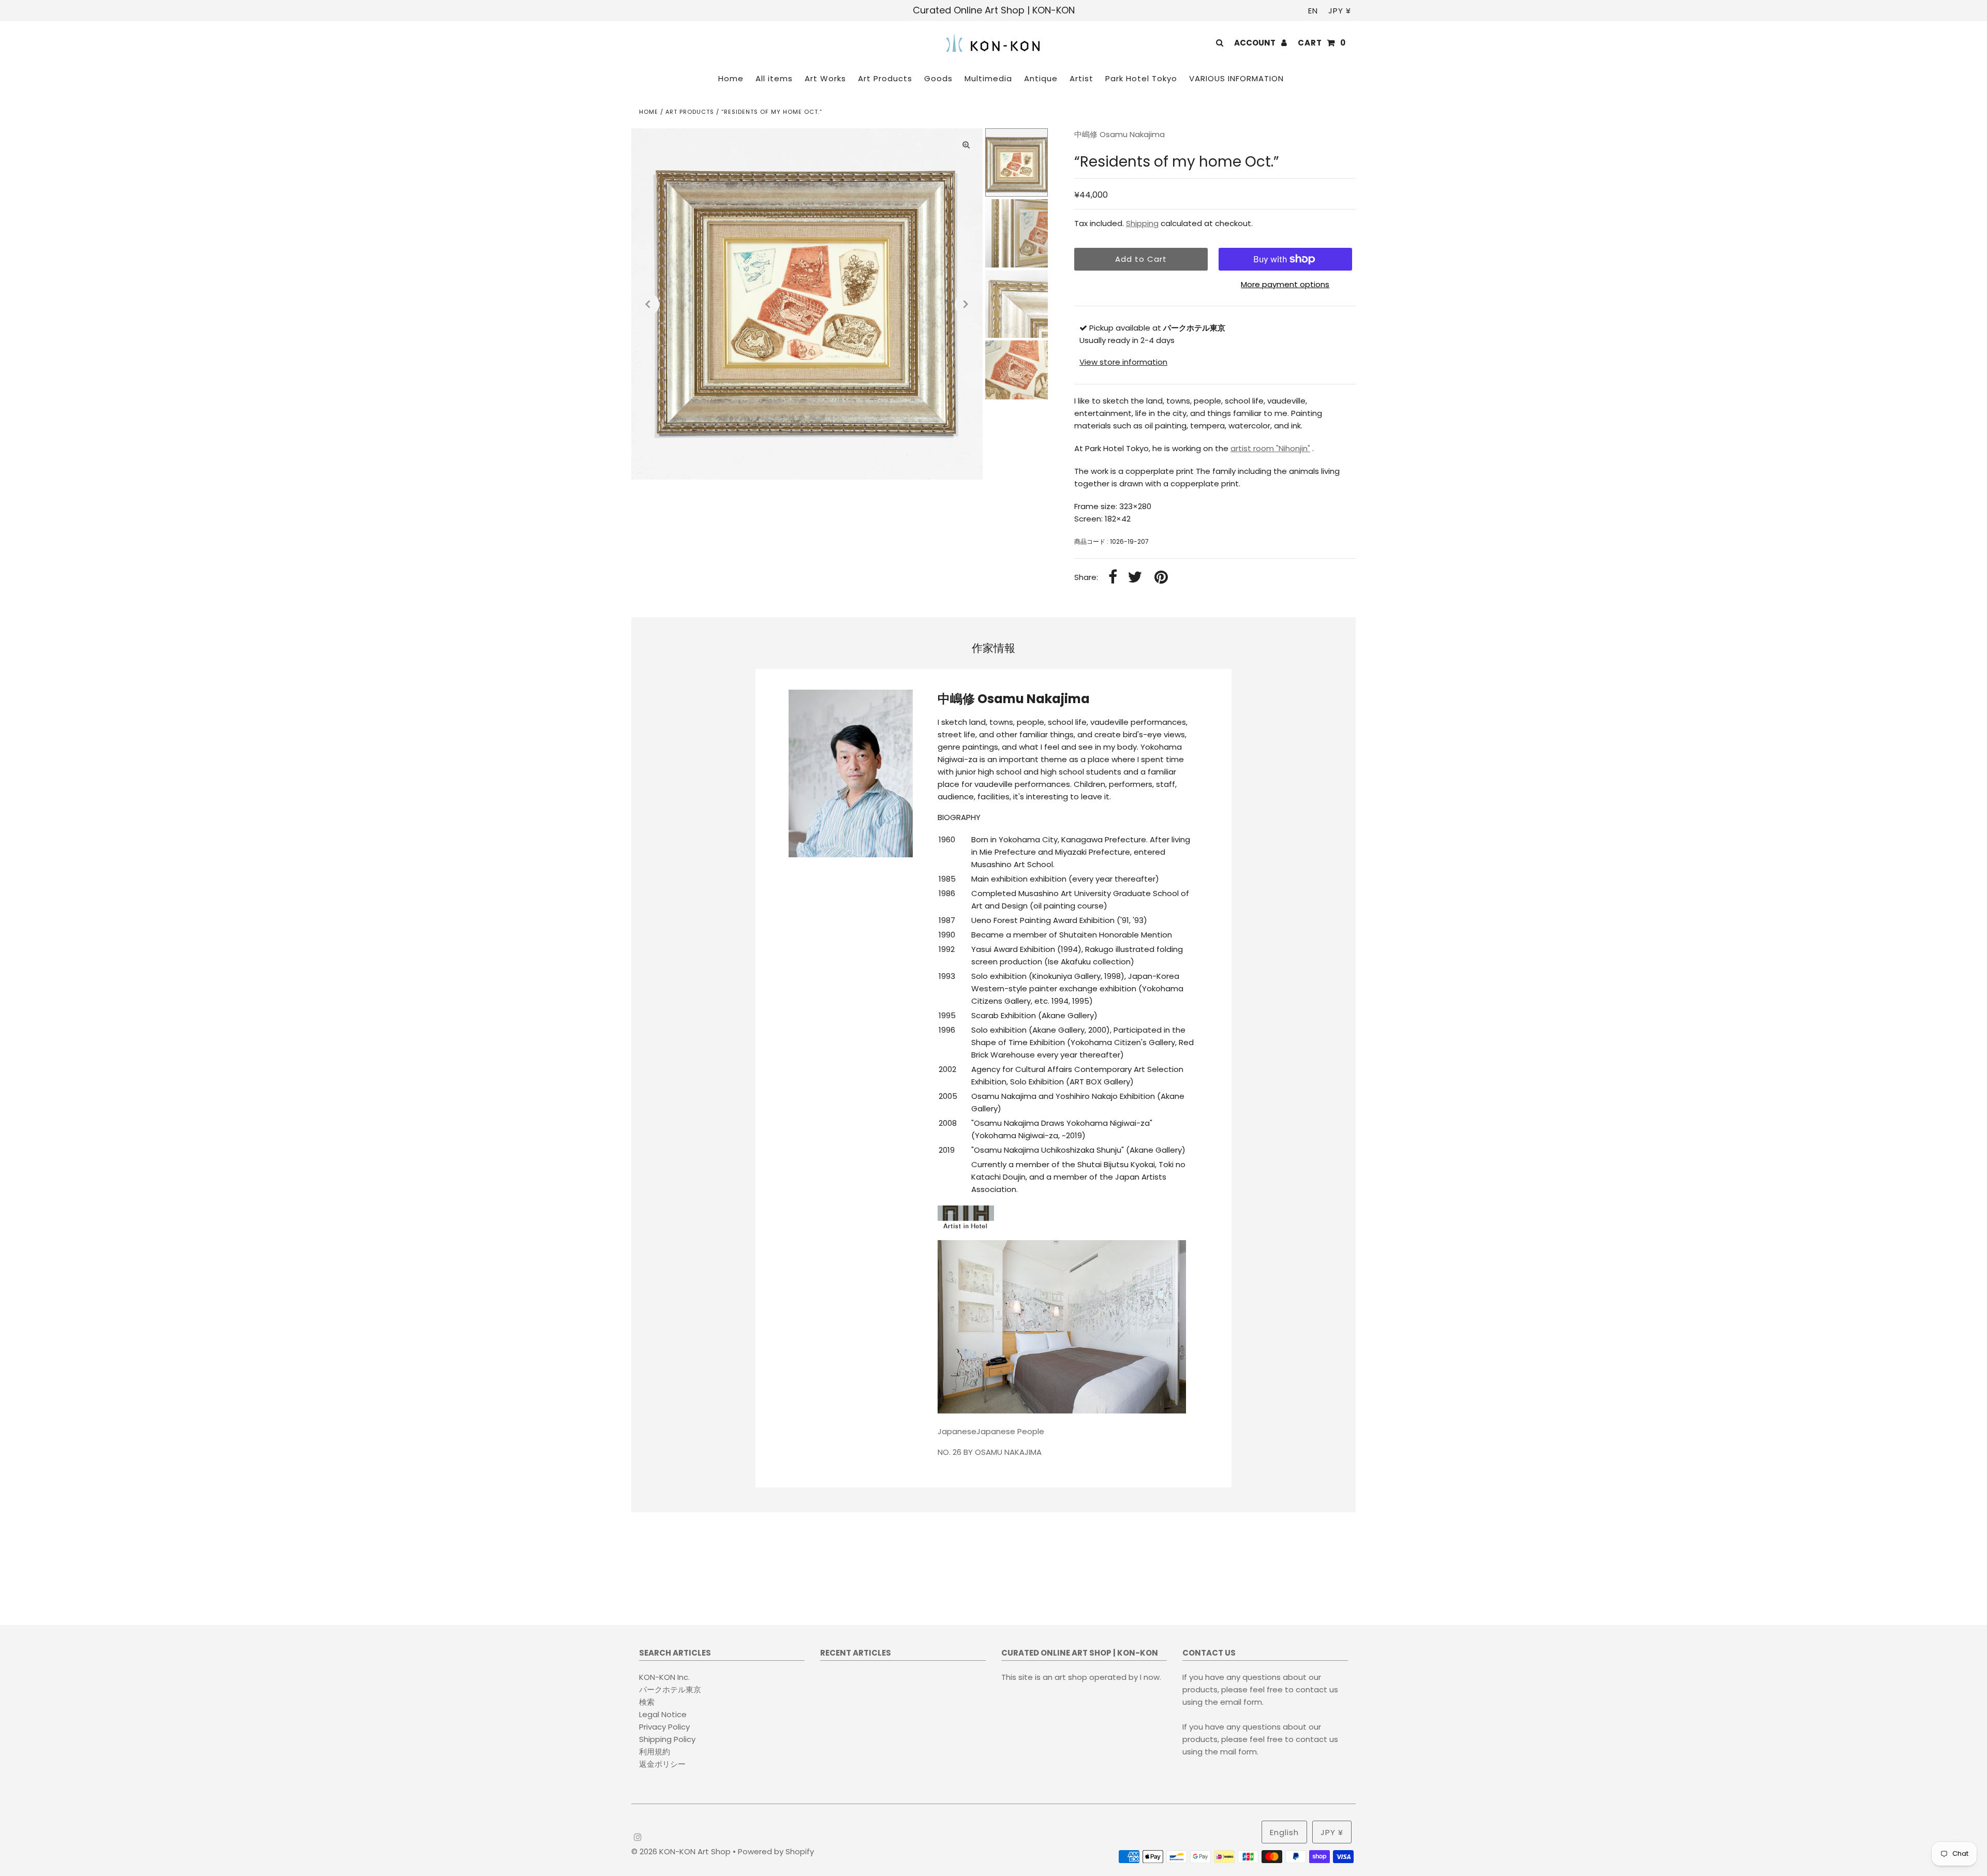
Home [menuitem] (731, 78)
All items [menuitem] (774, 78)
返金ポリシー (662, 1764)
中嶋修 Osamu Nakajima (1119, 134)
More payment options (1285, 284)
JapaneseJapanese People (991, 1431)
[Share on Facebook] (1113, 578)
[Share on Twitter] (1135, 578)
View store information (1123, 362)
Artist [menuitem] (1081, 78)
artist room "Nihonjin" (1270, 448)
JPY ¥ (1340, 11)
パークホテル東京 (670, 1689)
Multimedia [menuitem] (988, 78)
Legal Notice (663, 1714)
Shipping (1142, 223)
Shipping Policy (667, 1739)
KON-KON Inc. (664, 1677)
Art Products (690, 112)
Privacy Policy (664, 1727)
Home (649, 112)
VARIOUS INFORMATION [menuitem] (1236, 78)
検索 (647, 1702)
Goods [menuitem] (938, 78)
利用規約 (655, 1752)
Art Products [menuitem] (885, 78)
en (1313, 11)
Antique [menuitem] (1041, 78)
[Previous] (648, 304)
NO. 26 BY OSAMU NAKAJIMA (990, 1452)
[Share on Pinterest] (1161, 578)
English (1284, 1832)
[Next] (966, 304)
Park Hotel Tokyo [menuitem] (1141, 78)
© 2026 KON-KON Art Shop (682, 1851)
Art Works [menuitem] (825, 78)
